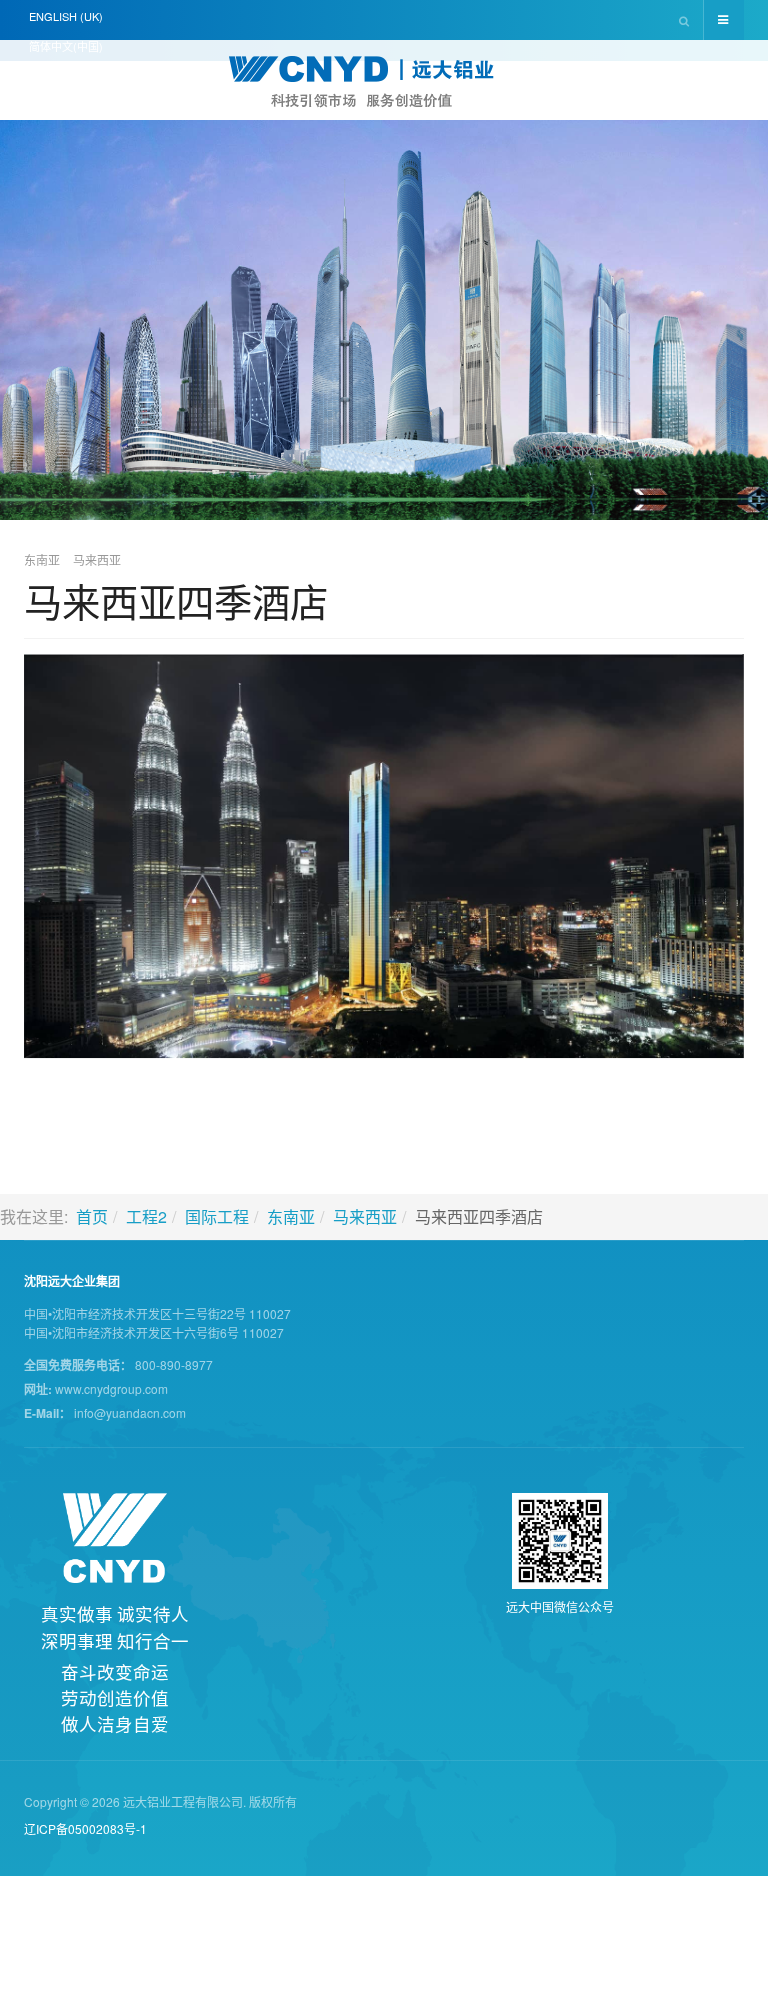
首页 (92, 1216)
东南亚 (291, 1216)
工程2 (146, 1216)
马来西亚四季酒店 (176, 600)
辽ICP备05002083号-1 (85, 1828)
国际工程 (217, 1216)
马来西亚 (365, 1216)
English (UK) (66, 16)
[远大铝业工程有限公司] (384, 82)
